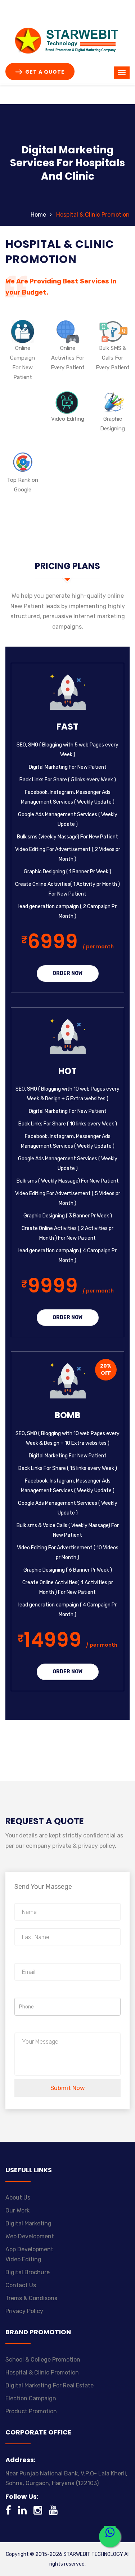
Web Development (30, 2236)
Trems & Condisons (31, 2298)
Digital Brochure (28, 2272)
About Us (18, 2198)
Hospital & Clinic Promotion (42, 2372)
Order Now (68, 973)
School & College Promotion (43, 2360)
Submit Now (68, 2088)
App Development (29, 2249)
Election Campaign (31, 2398)
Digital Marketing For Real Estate (49, 2385)
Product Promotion (31, 2411)
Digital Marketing (28, 2223)
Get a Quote (44, 72)
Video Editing (23, 2259)
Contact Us (21, 2285)
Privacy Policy (24, 2311)
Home (38, 215)
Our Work (17, 2210)
